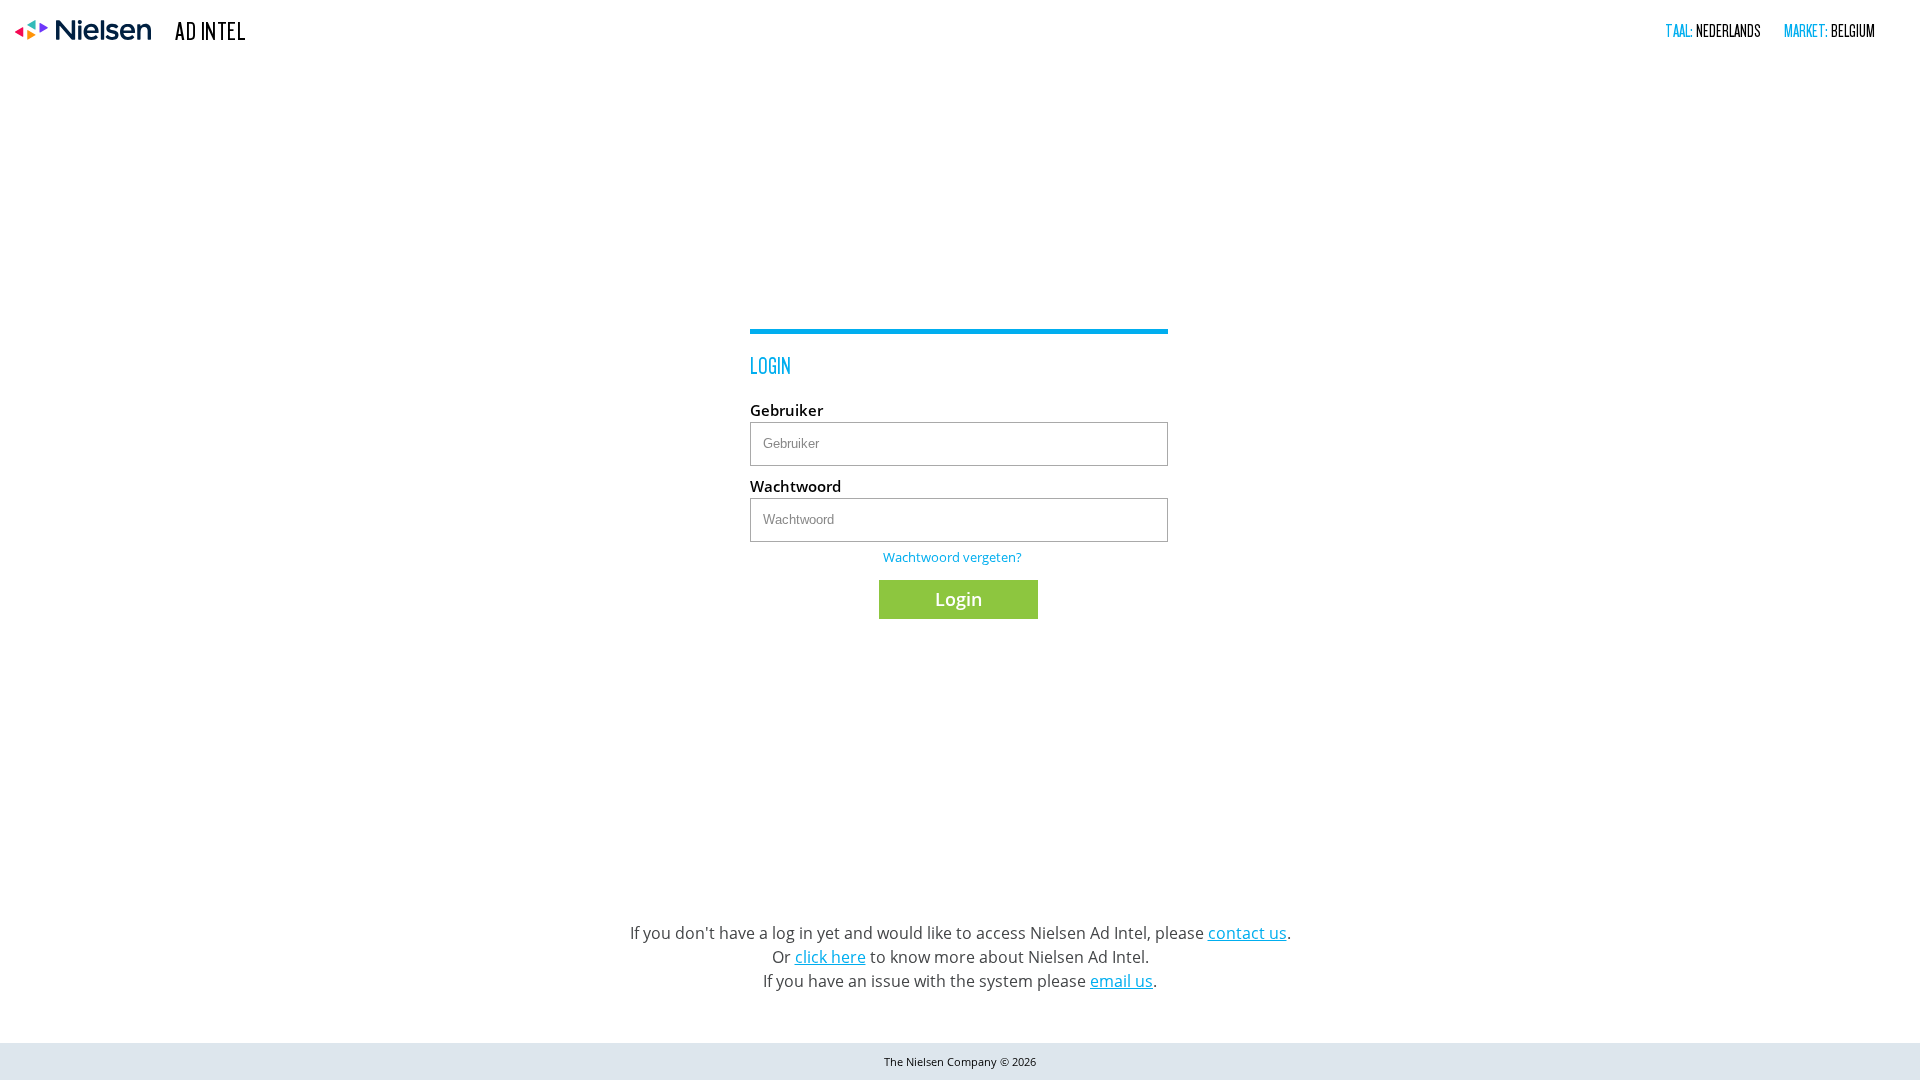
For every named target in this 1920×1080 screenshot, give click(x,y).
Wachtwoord (795, 486)
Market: (1807, 30)
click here (830, 957)
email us (1121, 981)
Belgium (1853, 30)
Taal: (1680, 30)
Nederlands (1728, 30)
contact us (1247, 933)
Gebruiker (786, 410)
